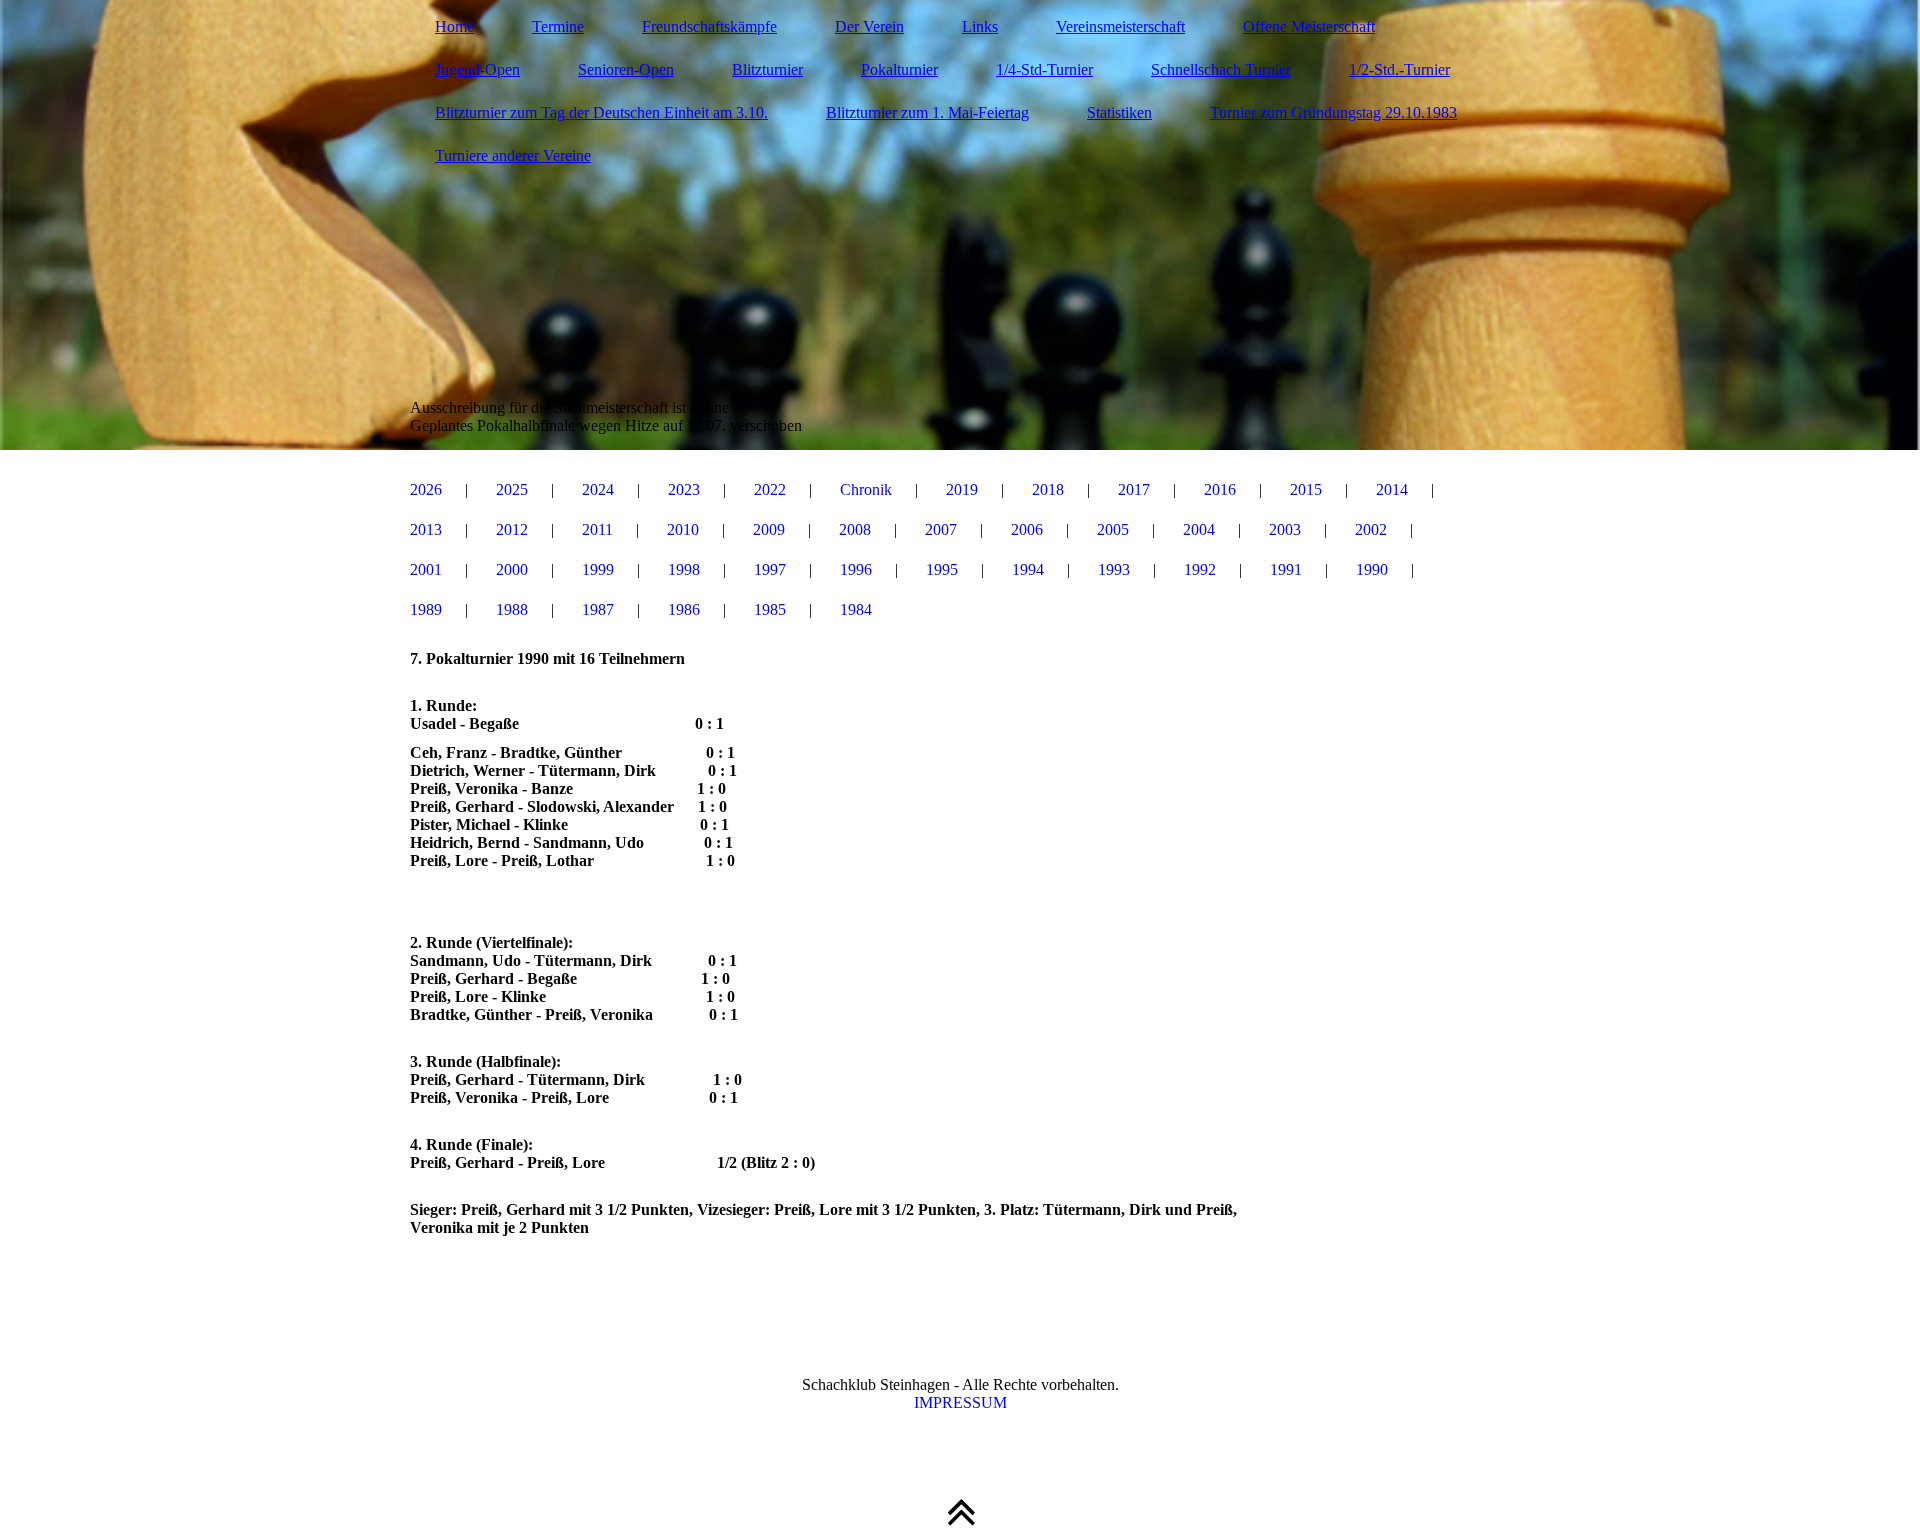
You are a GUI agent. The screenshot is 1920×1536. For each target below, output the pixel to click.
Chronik (866, 489)
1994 (1028, 569)
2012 (512, 529)
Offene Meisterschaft (1309, 26)
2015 (1306, 489)
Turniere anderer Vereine (513, 155)
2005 (1113, 529)
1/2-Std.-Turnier (1399, 69)
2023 (684, 489)
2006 (1027, 529)
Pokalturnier (899, 69)
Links (980, 26)
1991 (1286, 569)
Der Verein (869, 26)
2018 (1048, 489)
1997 (770, 569)
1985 (770, 609)
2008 (855, 529)
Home (454, 26)
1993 (1114, 569)
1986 (684, 609)
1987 (598, 609)
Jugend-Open (477, 69)
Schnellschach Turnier (1221, 69)
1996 (856, 569)
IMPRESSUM (960, 1402)
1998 (684, 569)
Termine (558, 26)
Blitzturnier (767, 69)
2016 (1220, 489)
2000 (512, 569)
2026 (426, 489)
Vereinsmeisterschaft (1120, 26)
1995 (942, 569)
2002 (1371, 529)
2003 (1285, 529)
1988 (512, 609)
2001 (426, 569)
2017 (1134, 489)
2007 (941, 529)
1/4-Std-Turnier (1044, 69)
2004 (1199, 529)
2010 (683, 529)
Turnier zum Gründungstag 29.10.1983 (1333, 112)
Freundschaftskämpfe (709, 26)
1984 (856, 609)
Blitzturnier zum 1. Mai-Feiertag (927, 112)
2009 (769, 529)
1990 (1372, 569)
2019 (962, 489)
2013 (426, 529)
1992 (1200, 569)
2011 (597, 529)
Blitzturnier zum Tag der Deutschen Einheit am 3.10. (601, 112)
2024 (598, 489)
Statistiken (1119, 112)
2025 (512, 489)
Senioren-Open (626, 69)
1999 (598, 569)
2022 (770, 489)
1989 (426, 609)
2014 (1392, 489)
